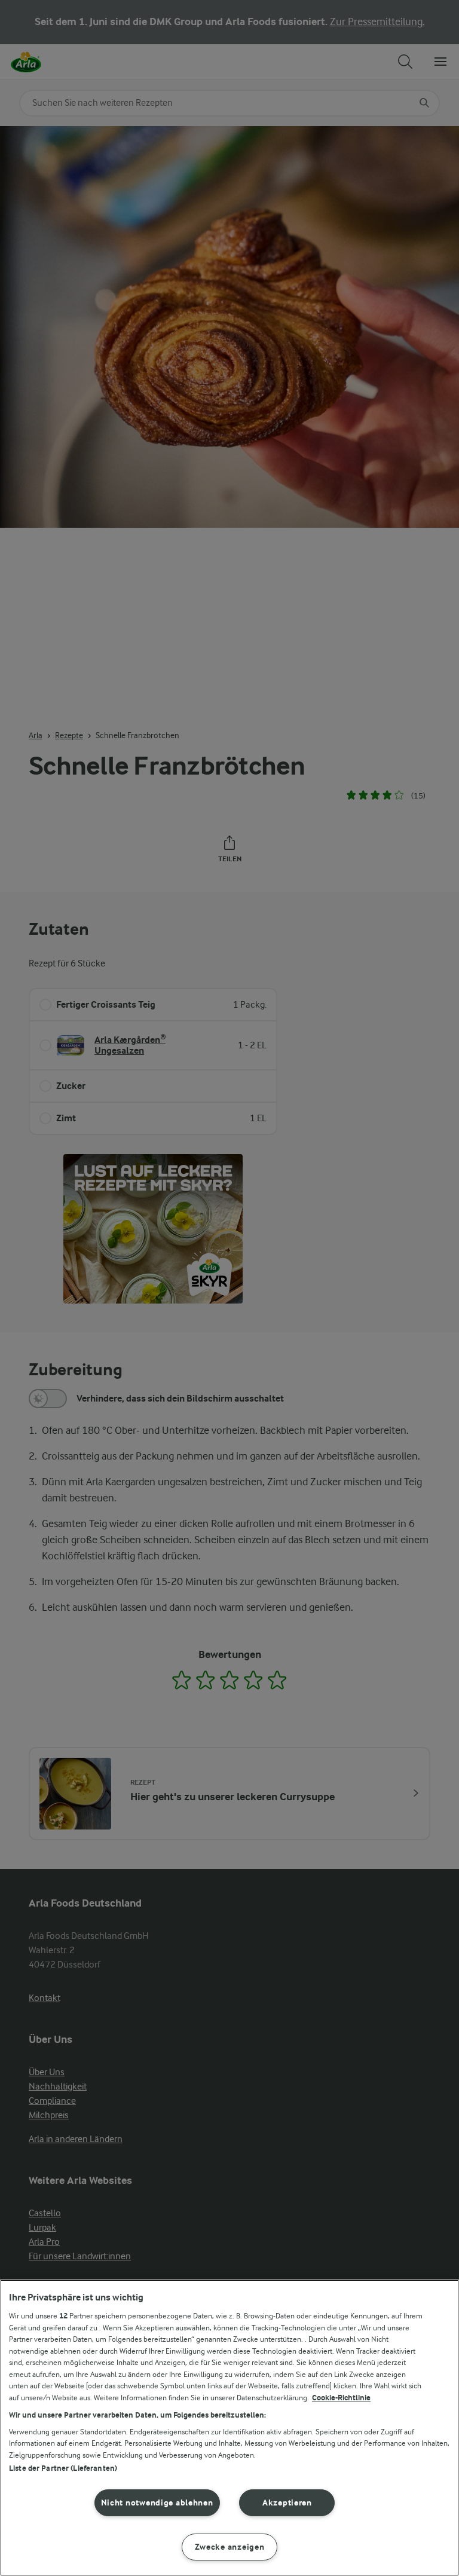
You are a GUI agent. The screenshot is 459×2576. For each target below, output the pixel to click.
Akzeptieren (287, 2503)
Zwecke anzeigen (230, 2547)
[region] (229, 2428)
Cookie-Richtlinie (341, 2398)
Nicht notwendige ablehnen (157, 2503)
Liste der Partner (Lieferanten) (63, 2468)
